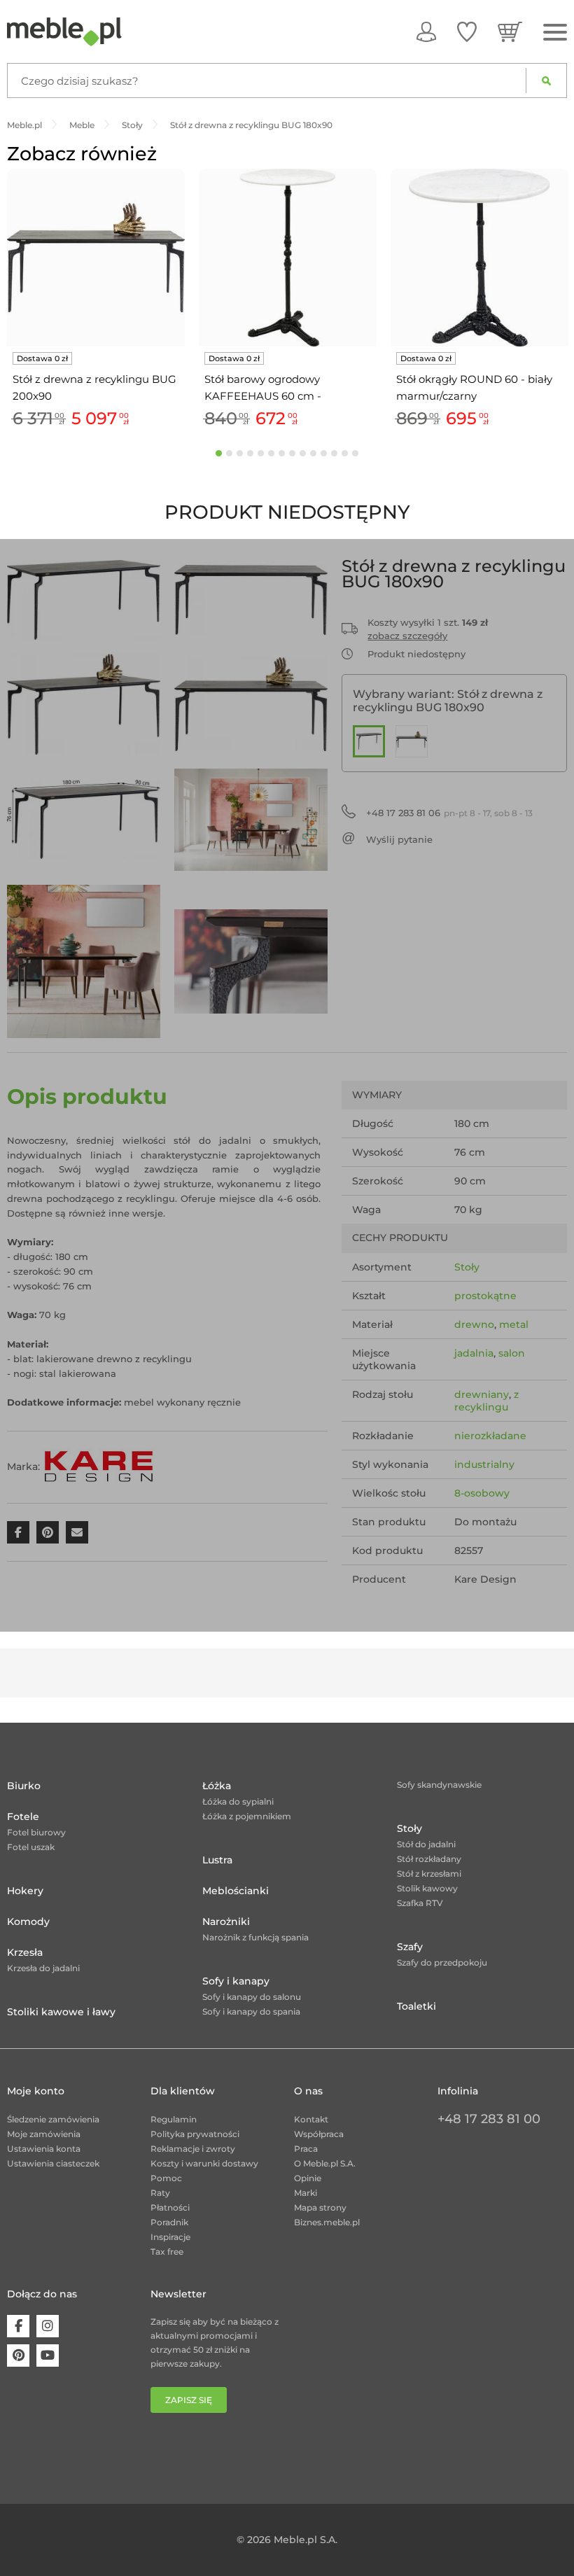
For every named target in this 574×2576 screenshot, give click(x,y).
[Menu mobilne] (555, 33)
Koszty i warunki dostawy (204, 2163)
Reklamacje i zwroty (193, 2149)
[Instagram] (48, 2326)
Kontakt (311, 2119)
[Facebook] (18, 2326)
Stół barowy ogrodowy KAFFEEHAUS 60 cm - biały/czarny (263, 388)
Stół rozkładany (429, 1859)
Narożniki (226, 1921)
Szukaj (546, 80)
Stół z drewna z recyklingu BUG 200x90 (94, 387)
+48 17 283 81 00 (489, 2119)
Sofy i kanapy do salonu (252, 1997)
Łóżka (217, 1786)
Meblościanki (236, 1891)
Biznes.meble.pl (327, 2222)
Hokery (25, 1891)
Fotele (23, 1816)
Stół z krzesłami (429, 1874)
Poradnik (169, 2222)
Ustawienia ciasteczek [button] (53, 2163)
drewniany (482, 1394)
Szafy (410, 1947)
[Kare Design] (99, 1466)
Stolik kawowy (427, 1888)
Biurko (24, 1786)
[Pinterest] (18, 2355)
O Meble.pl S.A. (325, 2163)
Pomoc (166, 2178)
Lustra (217, 1860)
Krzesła (25, 1952)
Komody (28, 1921)
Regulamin (174, 2119)
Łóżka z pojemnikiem (247, 1816)
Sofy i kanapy (236, 1981)
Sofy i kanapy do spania (251, 2011)
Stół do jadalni (426, 1844)
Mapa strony (320, 2207)
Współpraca (319, 2134)
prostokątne (485, 1296)
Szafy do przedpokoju (442, 1962)
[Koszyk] (510, 31)
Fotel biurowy (36, 1832)
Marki (306, 2193)
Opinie (308, 2178)
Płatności (170, 2207)
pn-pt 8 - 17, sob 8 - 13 (449, 813)
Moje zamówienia (44, 2134)
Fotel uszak (31, 1847)
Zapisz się (189, 2400)
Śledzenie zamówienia (53, 2119)
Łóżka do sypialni (238, 1801)
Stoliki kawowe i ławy (61, 2012)
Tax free (167, 2252)
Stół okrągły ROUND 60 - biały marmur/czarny (474, 387)
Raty (160, 2193)
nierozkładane (490, 1436)
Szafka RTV (420, 1903)
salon (512, 1353)
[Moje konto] (426, 31)
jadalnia (474, 1353)
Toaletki (416, 2006)
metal (514, 1324)
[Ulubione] (467, 31)
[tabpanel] (96, 301)
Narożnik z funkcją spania (255, 1937)
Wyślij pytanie (399, 839)
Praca (306, 2149)
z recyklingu (486, 1401)
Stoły (467, 1267)
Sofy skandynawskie (439, 1785)
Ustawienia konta (44, 2149)
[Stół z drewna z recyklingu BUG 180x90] (369, 741)
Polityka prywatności (195, 2134)
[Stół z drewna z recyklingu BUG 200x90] (412, 741)
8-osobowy (482, 1493)
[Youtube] (48, 2355)
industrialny (484, 1464)
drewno (474, 1324)
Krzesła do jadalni (43, 1968)
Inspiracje (170, 2237)
